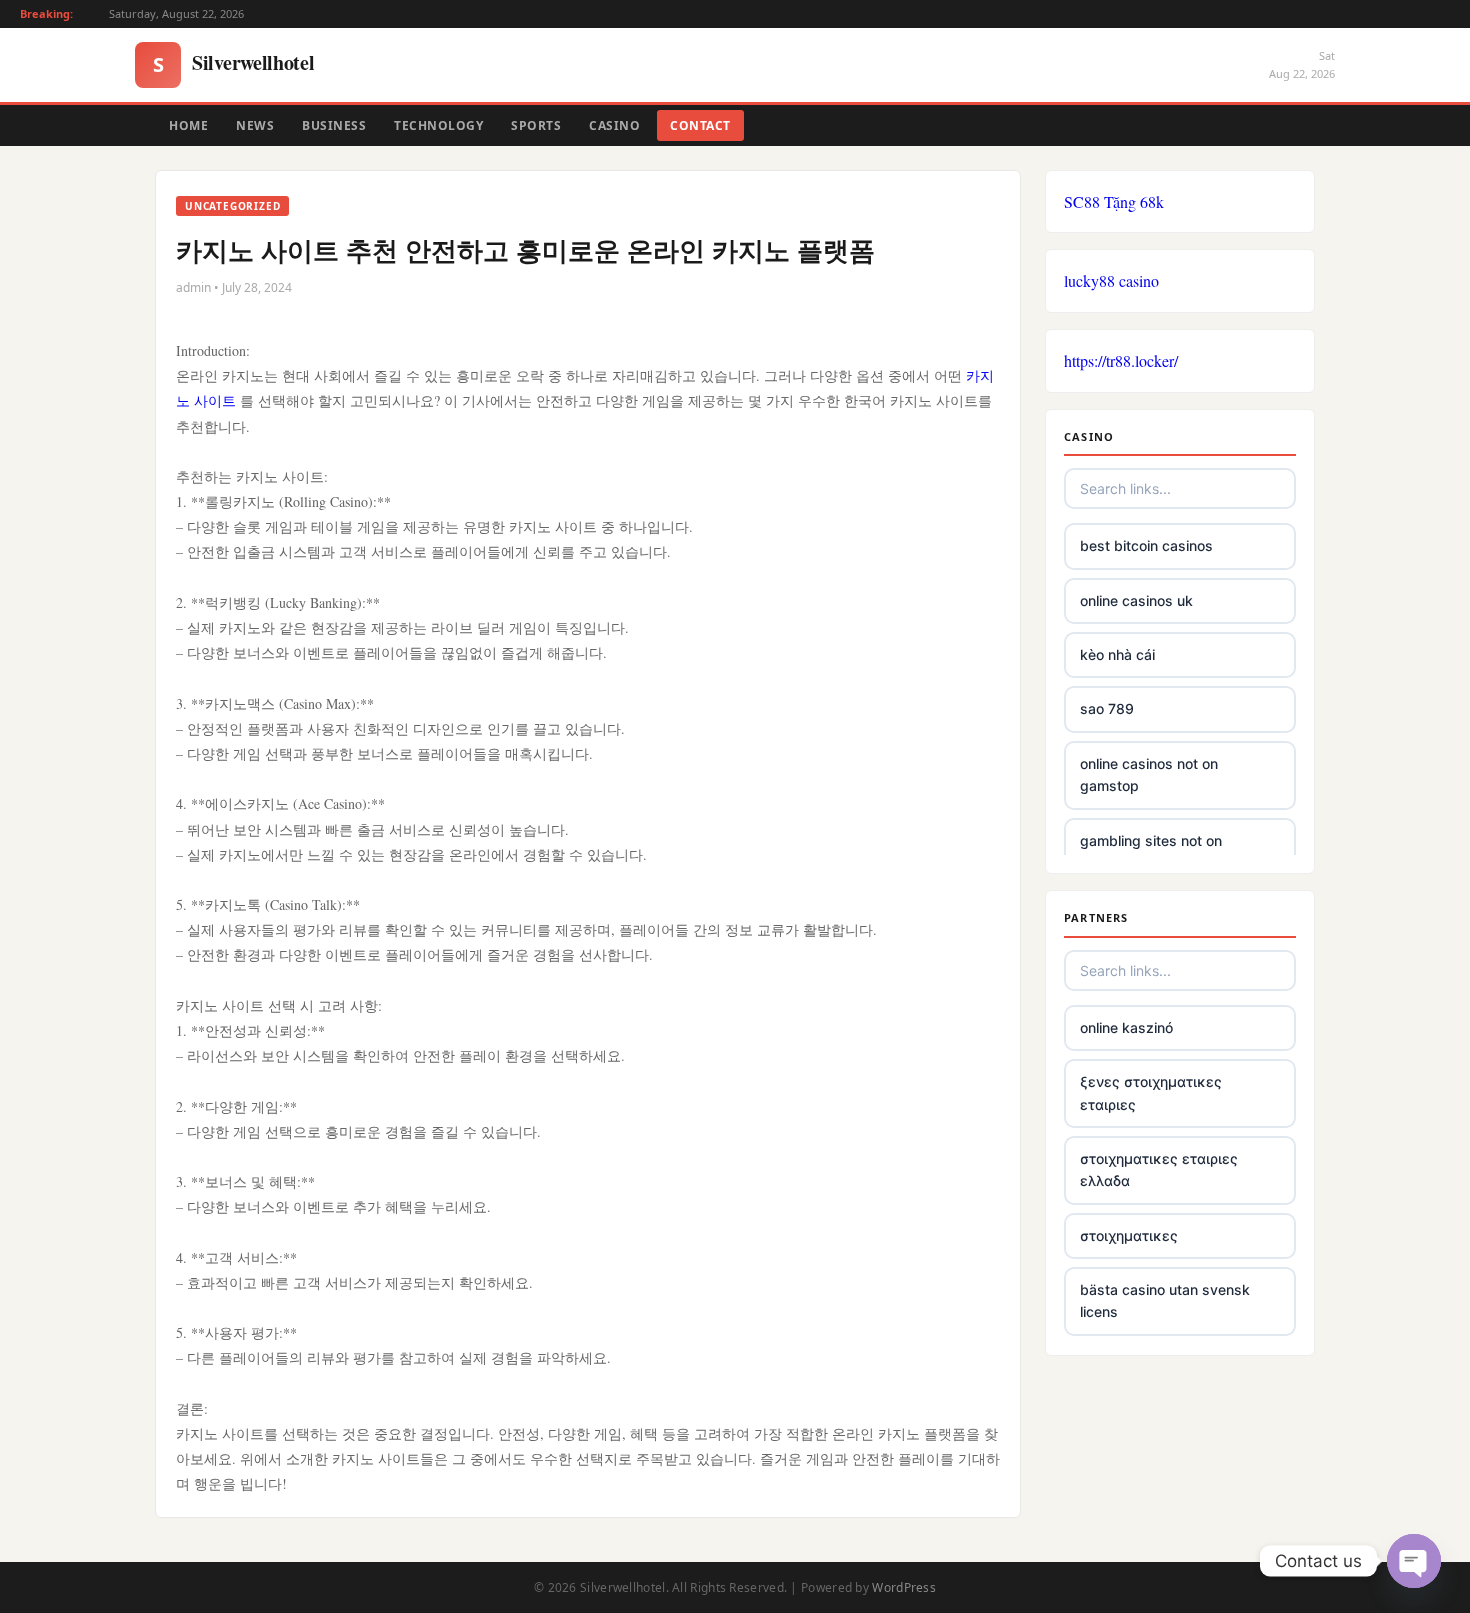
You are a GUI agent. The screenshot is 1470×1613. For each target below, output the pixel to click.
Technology (438, 125)
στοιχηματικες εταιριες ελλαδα (1159, 1169)
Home (188, 125)
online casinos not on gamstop (1149, 774)
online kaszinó (1126, 1027)
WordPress (904, 1587)
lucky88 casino (1111, 280)
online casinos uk (1136, 600)
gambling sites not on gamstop (1151, 851)
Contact (700, 125)
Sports (536, 125)
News (255, 125)
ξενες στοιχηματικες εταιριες (1151, 1092)
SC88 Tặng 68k (1114, 201)
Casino (614, 125)
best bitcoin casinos (1146, 545)
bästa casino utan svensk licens (1165, 1300)
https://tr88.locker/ (1121, 360)
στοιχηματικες (1129, 1235)
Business (334, 125)
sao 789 (1107, 708)
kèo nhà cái (1117, 654)
